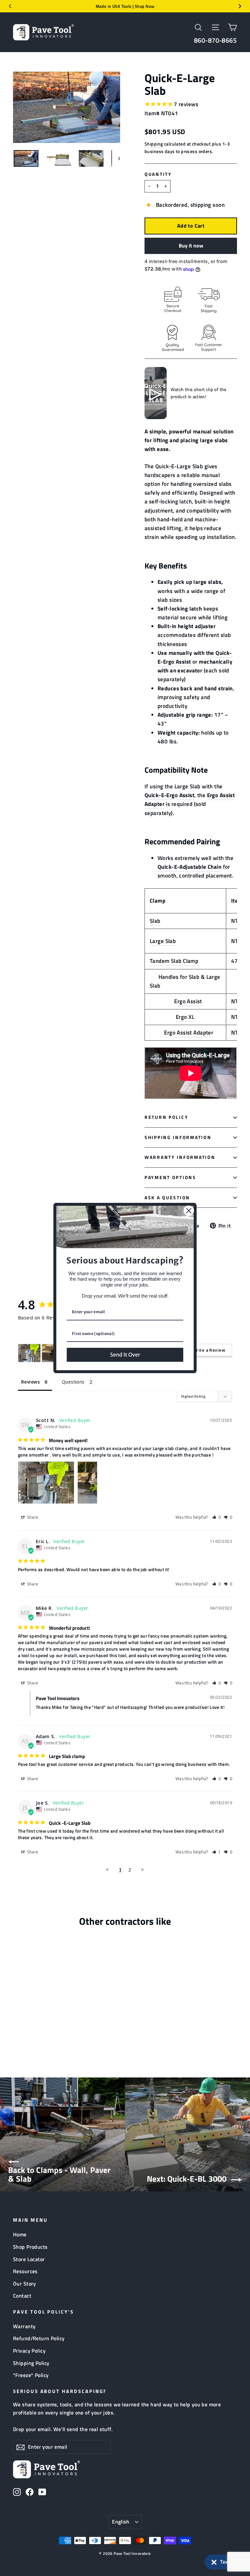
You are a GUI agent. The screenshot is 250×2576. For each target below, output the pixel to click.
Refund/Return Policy (39, 2338)
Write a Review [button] (209, 1350)
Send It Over (125, 1355)
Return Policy (166, 1117)
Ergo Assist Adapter (189, 1033)
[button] (224, 2562)
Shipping (154, 144)
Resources (25, 2271)
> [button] (142, 1869)
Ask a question (167, 1198)
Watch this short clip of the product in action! (199, 393)
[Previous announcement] (10, 6)
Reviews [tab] (30, 1382)
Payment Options (170, 1177)
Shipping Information (178, 1137)
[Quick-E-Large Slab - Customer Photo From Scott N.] (29, 1353)
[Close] (189, 1211)
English (121, 2522)
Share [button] (32, 1517)
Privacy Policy (29, 2351)
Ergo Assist (188, 1001)
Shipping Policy (31, 2363)
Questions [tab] (73, 1382)
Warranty (24, 2326)
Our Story (25, 2284)
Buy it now (191, 246)
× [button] (214, 2561)
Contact (22, 2296)
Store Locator (29, 2259)
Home (20, 2234)
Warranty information (180, 1157)
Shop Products (30, 2247)
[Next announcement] (240, 6)
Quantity (158, 174)
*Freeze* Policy (31, 2375)
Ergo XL (185, 1017)
